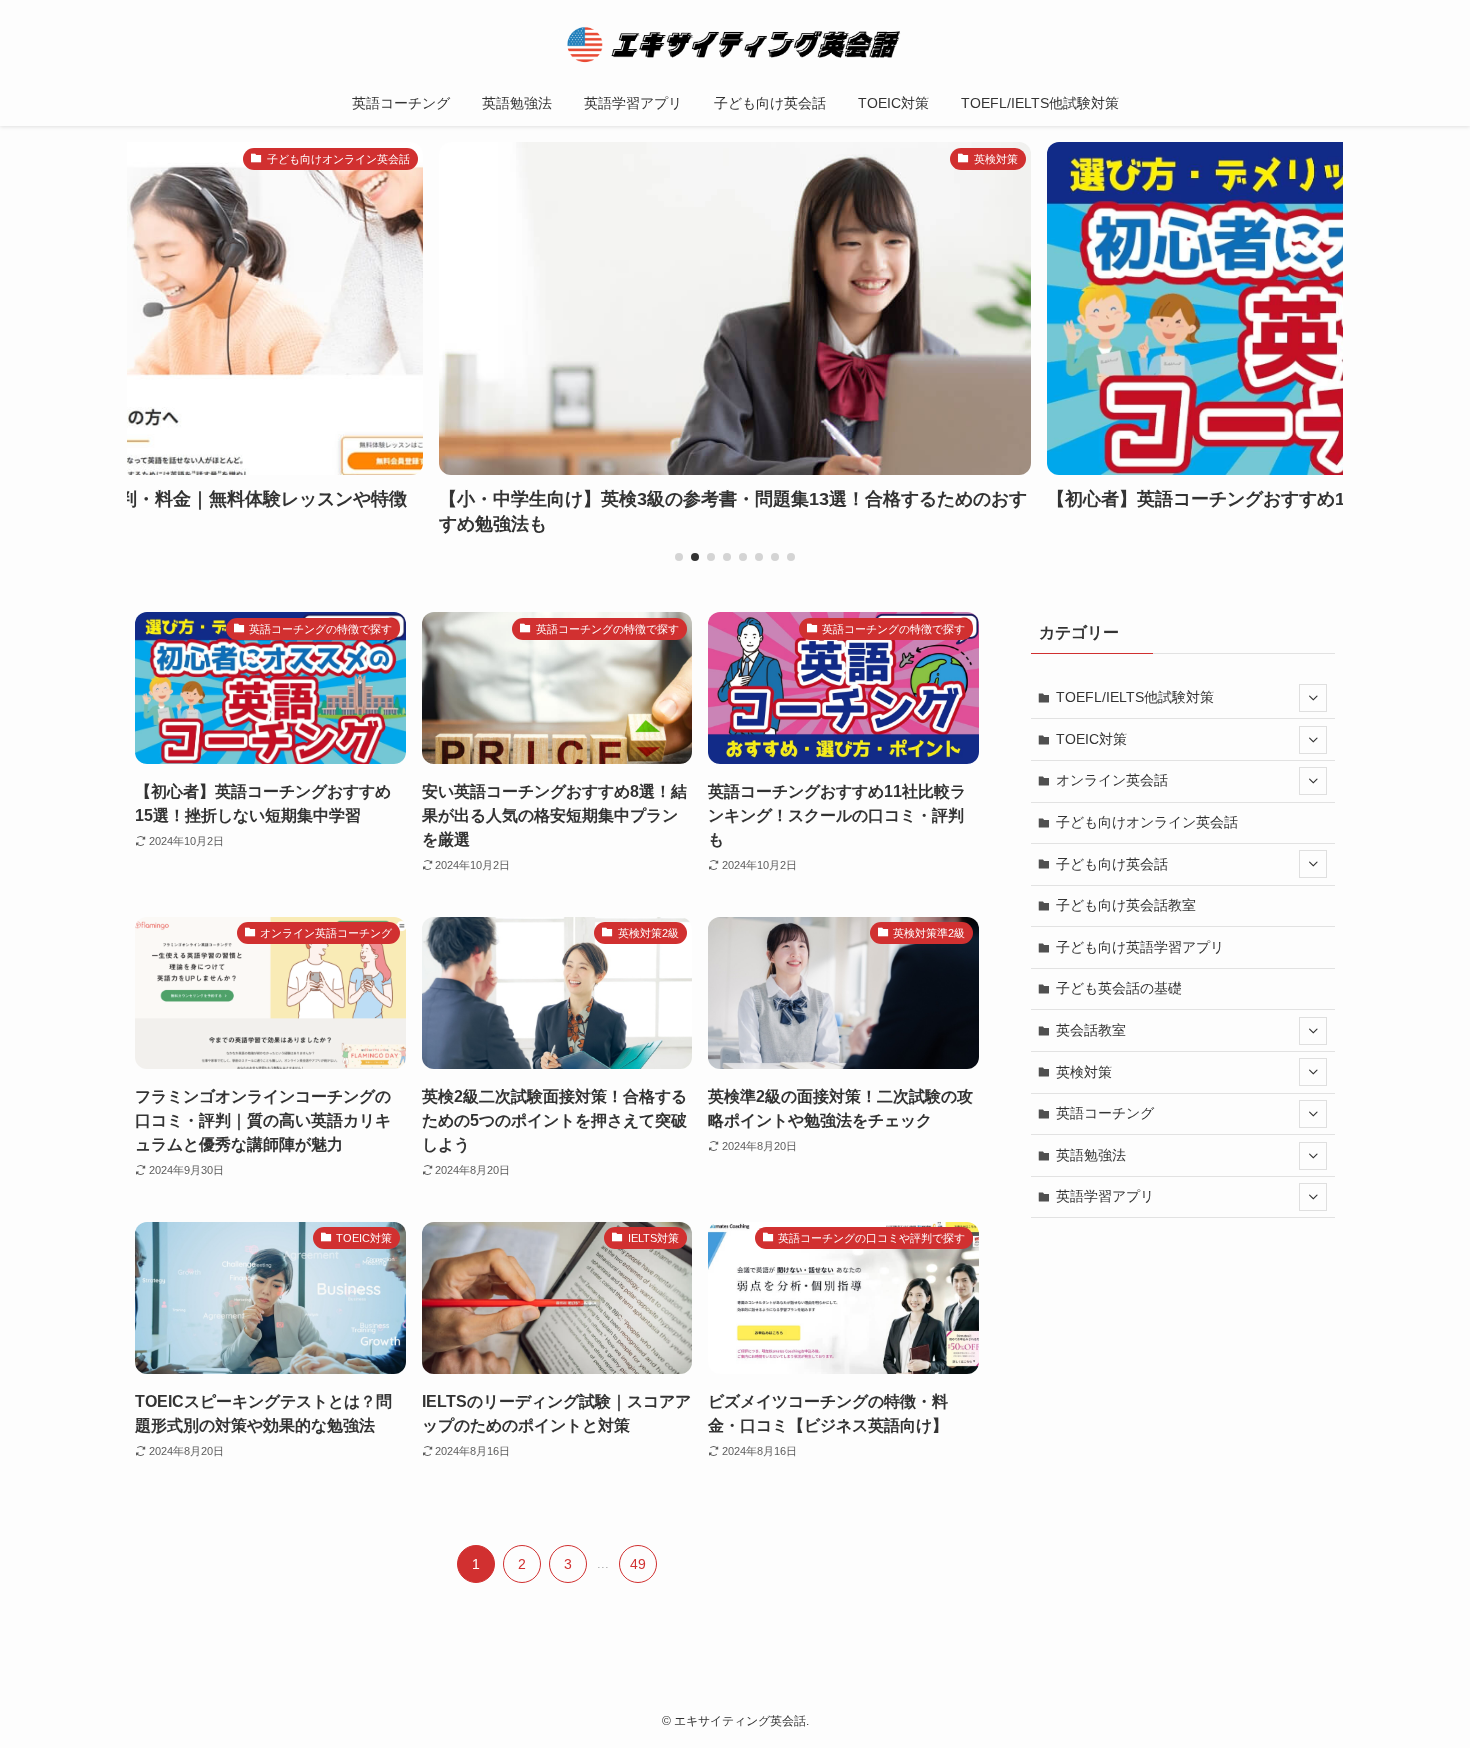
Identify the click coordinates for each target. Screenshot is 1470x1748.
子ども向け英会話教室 (1126, 905)
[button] (679, 557)
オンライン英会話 (1112, 780)
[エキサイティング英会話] (735, 44)
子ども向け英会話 (1112, 864)
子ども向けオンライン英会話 (1147, 822)
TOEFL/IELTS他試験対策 (1135, 697)
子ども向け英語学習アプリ (1140, 947)
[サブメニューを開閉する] (1313, 698)
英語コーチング (1105, 1113)
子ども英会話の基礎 (1119, 988)
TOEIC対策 (1091, 739)
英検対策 (1084, 1072)
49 (638, 1564)
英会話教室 (1091, 1030)
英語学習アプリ (1105, 1196)
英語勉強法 (1091, 1155)
